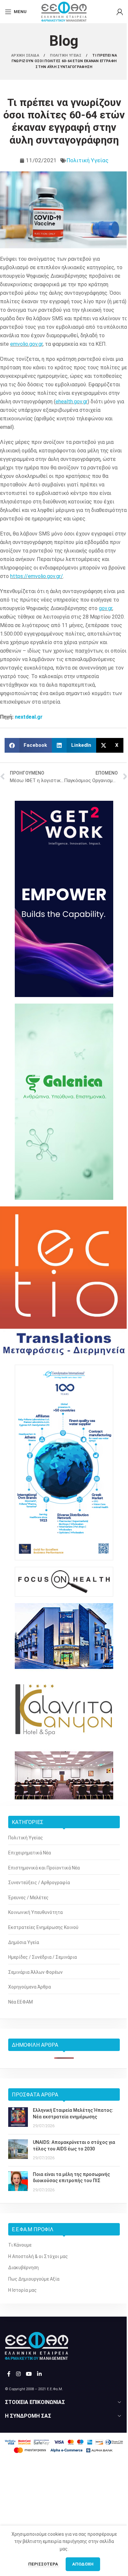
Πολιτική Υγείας (87, 160)
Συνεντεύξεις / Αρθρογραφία (39, 1883)
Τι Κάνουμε (20, 2245)
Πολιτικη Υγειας (66, 55)
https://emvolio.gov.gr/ (37, 576)
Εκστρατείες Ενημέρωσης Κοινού (43, 1927)
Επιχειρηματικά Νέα (30, 1853)
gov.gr (106, 608)
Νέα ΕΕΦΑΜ (21, 2002)
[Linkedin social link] (40, 2374)
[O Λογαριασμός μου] (120, 12)
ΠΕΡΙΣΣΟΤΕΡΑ (44, 2564)
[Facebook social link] (9, 2374)
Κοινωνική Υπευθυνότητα (35, 1912)
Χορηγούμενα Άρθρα (30, 1987)
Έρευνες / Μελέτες (28, 1898)
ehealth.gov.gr (72, 402)
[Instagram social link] (18, 2374)
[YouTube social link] (29, 2374)
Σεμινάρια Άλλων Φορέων (35, 1972)
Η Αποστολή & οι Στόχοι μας (38, 2256)
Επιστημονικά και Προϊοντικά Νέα (44, 1868)
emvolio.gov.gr (26, 344)
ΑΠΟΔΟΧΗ (83, 2564)
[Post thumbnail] (18, 2118)
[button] (28, 745)
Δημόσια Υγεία (24, 1942)
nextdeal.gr (29, 717)
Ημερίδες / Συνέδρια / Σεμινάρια (43, 1957)
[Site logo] (64, 11)
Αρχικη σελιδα (26, 55)
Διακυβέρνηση (23, 2268)
